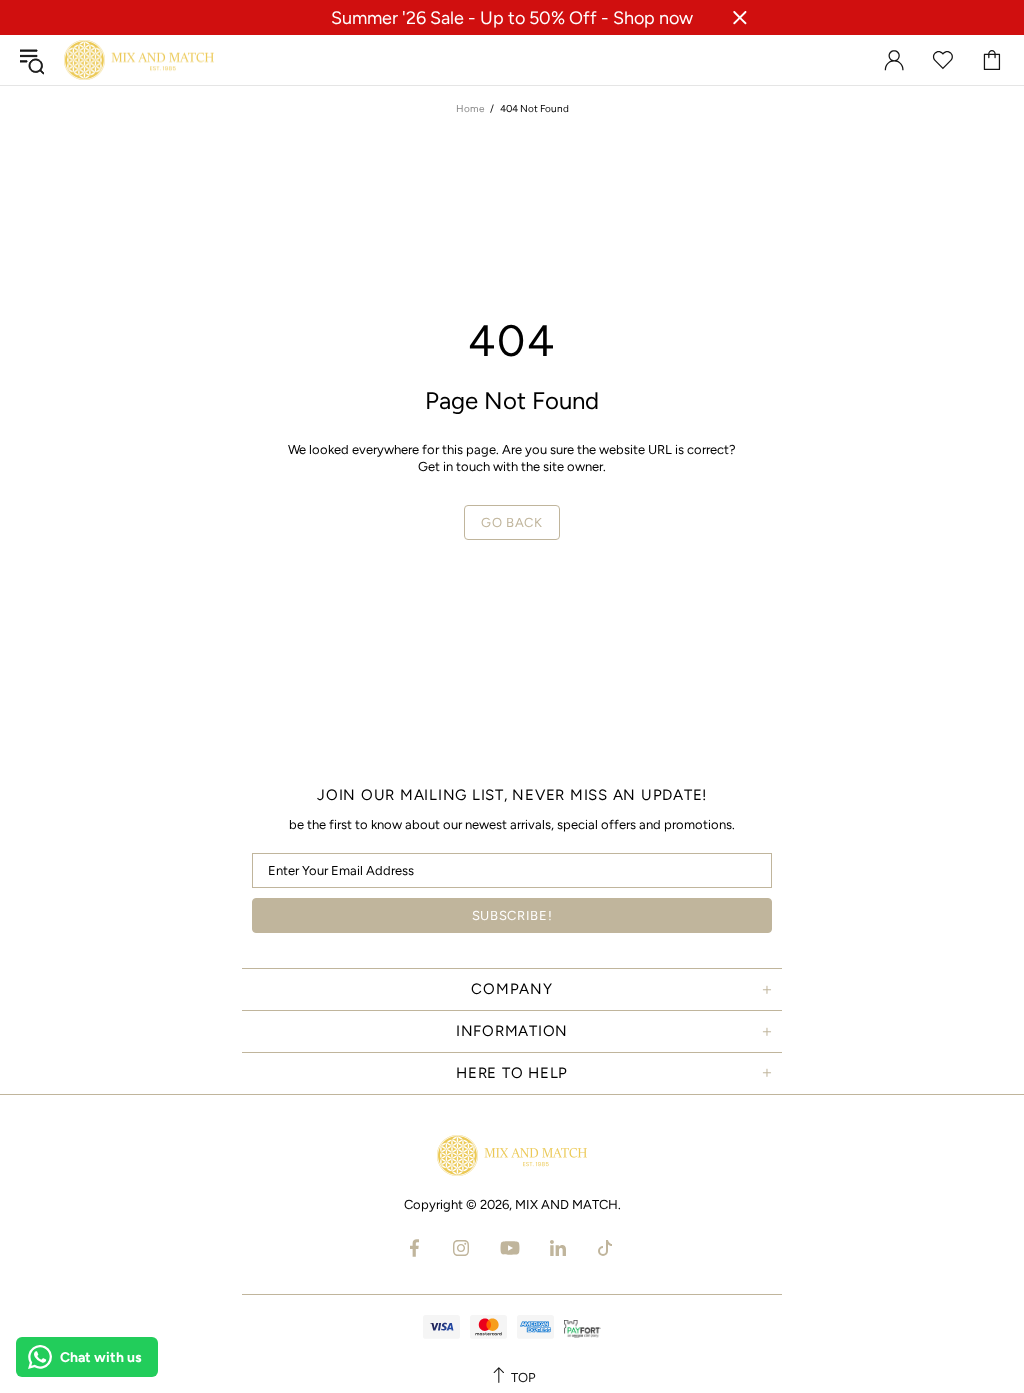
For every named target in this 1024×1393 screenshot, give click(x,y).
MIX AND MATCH (139, 60)
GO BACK (512, 522)
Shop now (653, 18)
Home (470, 108)
